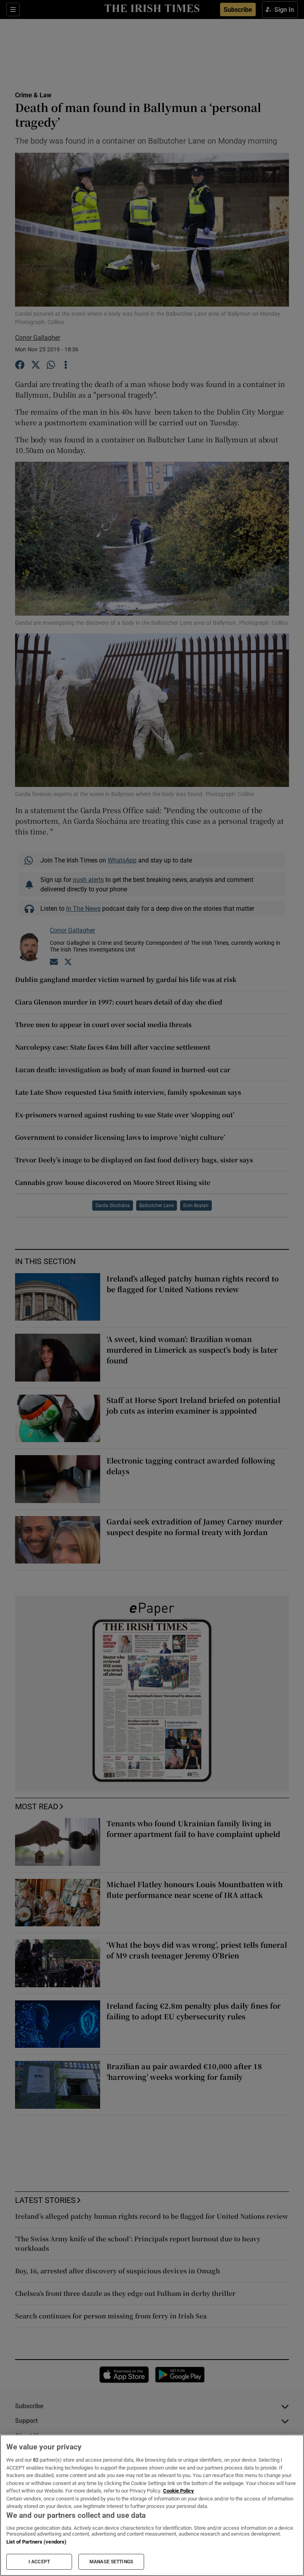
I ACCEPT (39, 2562)
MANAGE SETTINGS (111, 2562)
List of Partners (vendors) (36, 2542)
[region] (152, 2505)
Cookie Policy (179, 2491)
